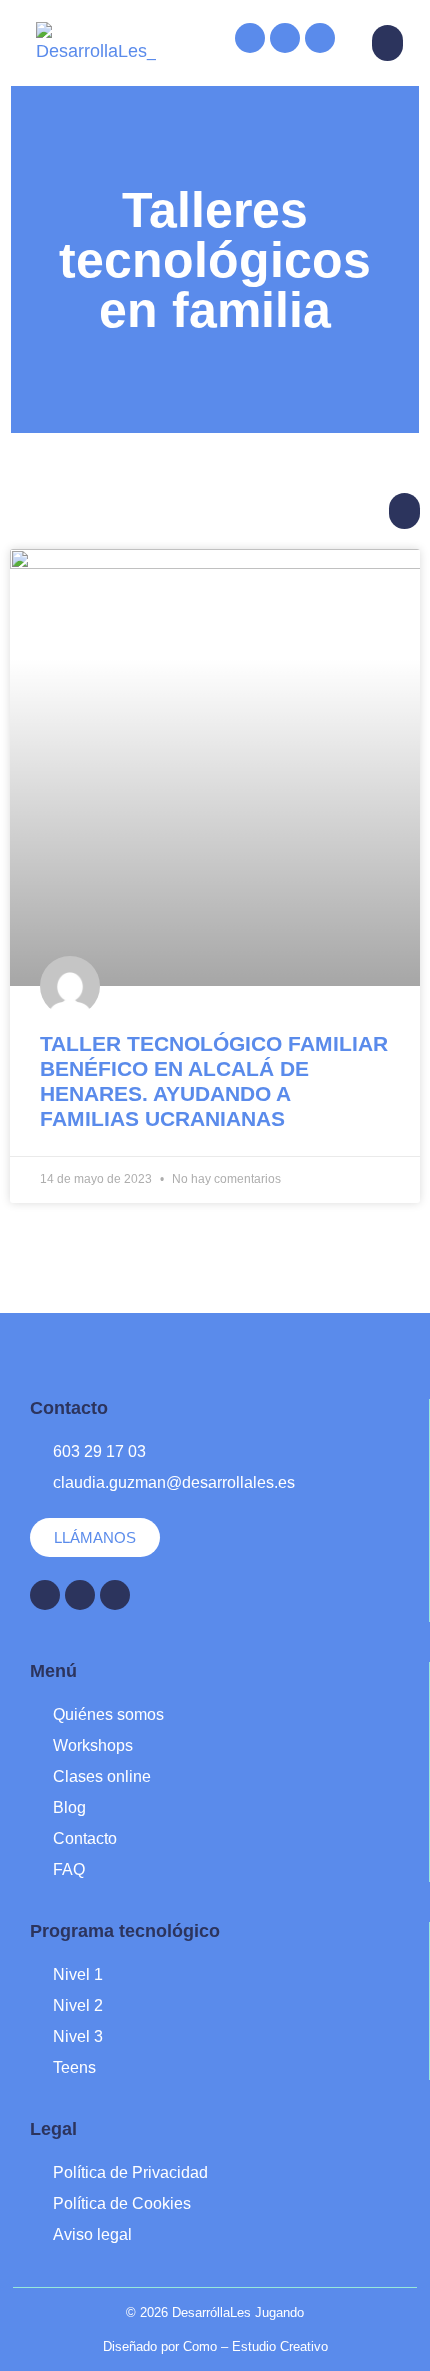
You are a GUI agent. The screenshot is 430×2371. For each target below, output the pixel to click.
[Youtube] (320, 38)
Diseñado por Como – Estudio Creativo (215, 2346)
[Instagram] (285, 38)
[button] (387, 43)
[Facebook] (250, 38)
